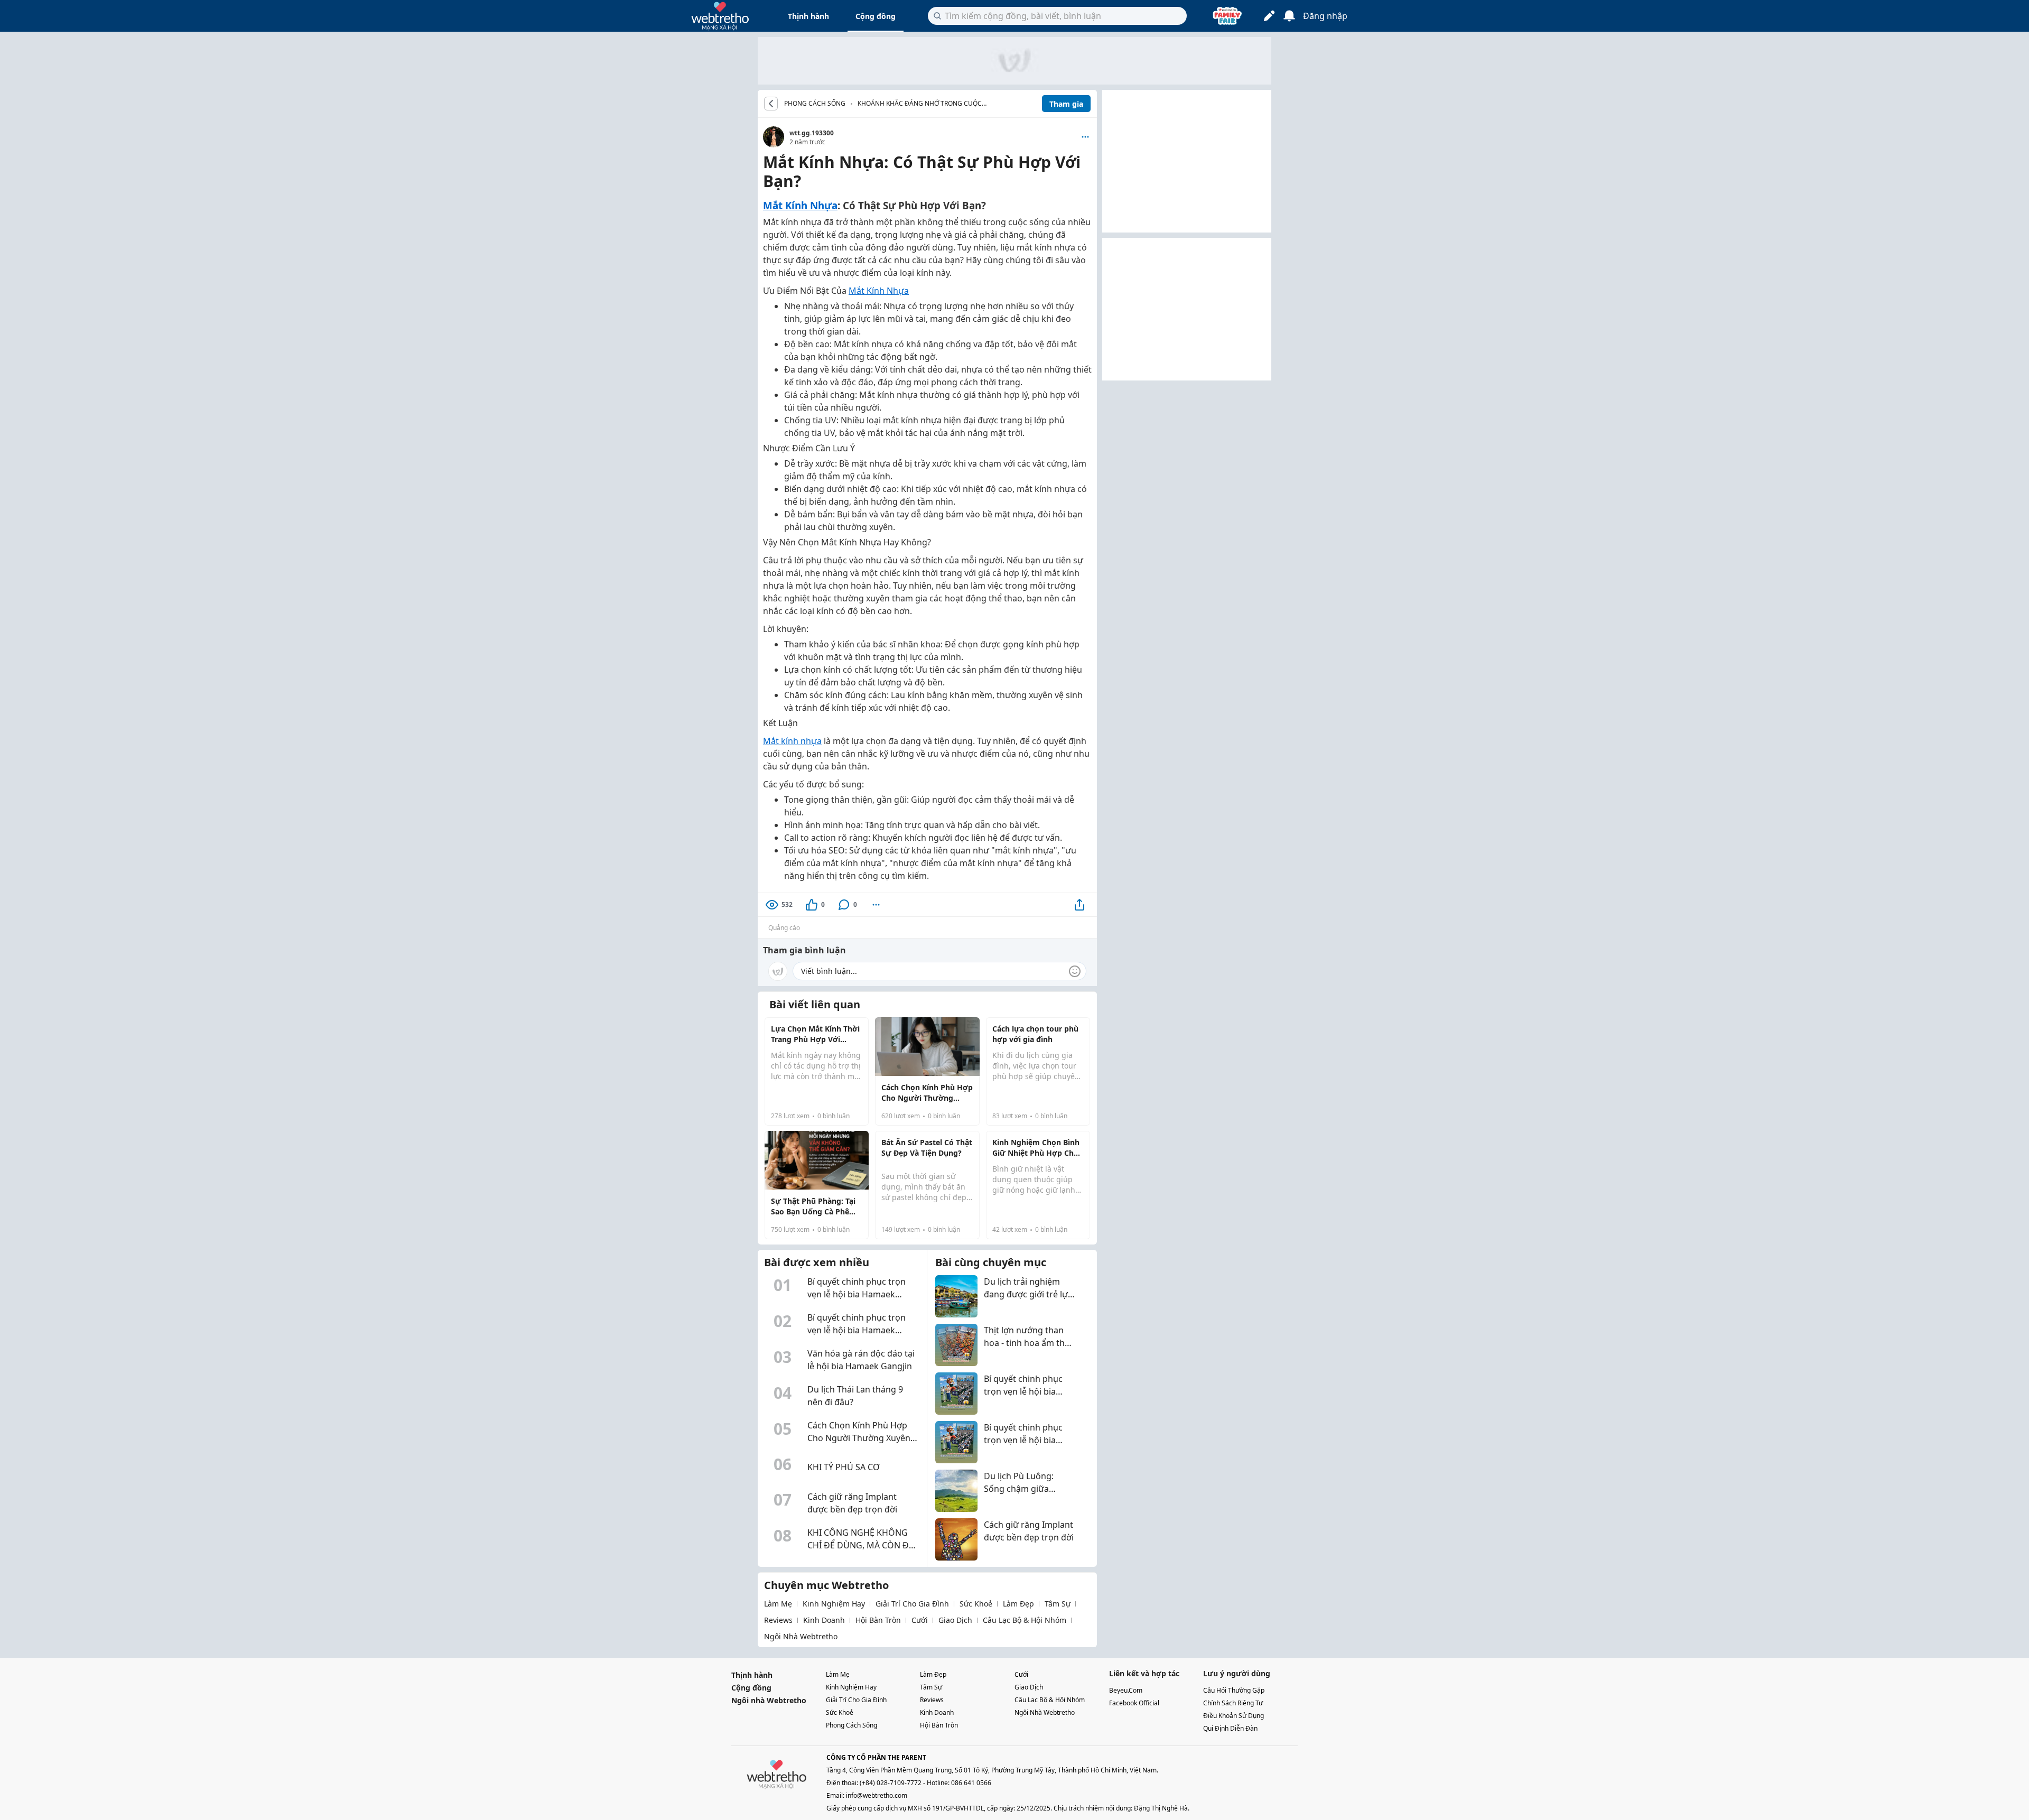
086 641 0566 (971, 1783)
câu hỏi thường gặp (1234, 1690)
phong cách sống (851, 1725)
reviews (778, 1620)
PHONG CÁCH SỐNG (815, 104)
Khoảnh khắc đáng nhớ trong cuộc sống (920, 104)
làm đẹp (1018, 1604)
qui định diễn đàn (1230, 1728)
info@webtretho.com (877, 1795)
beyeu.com (1126, 1690)
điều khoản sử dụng (1234, 1716)
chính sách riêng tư (1233, 1703)
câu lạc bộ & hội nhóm (1025, 1620)
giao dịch (955, 1620)
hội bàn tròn (878, 1620)
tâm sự (1058, 1604)
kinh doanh (824, 1620)
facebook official (1134, 1703)
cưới (920, 1620)
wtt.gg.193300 (812, 133)
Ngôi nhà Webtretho (769, 1700)
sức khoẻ (976, 1604)
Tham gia (1066, 104)
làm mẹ (778, 1604)
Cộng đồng (876, 16)
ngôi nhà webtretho (801, 1636)
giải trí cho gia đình (912, 1604)
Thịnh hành (808, 16)
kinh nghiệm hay (834, 1604)
